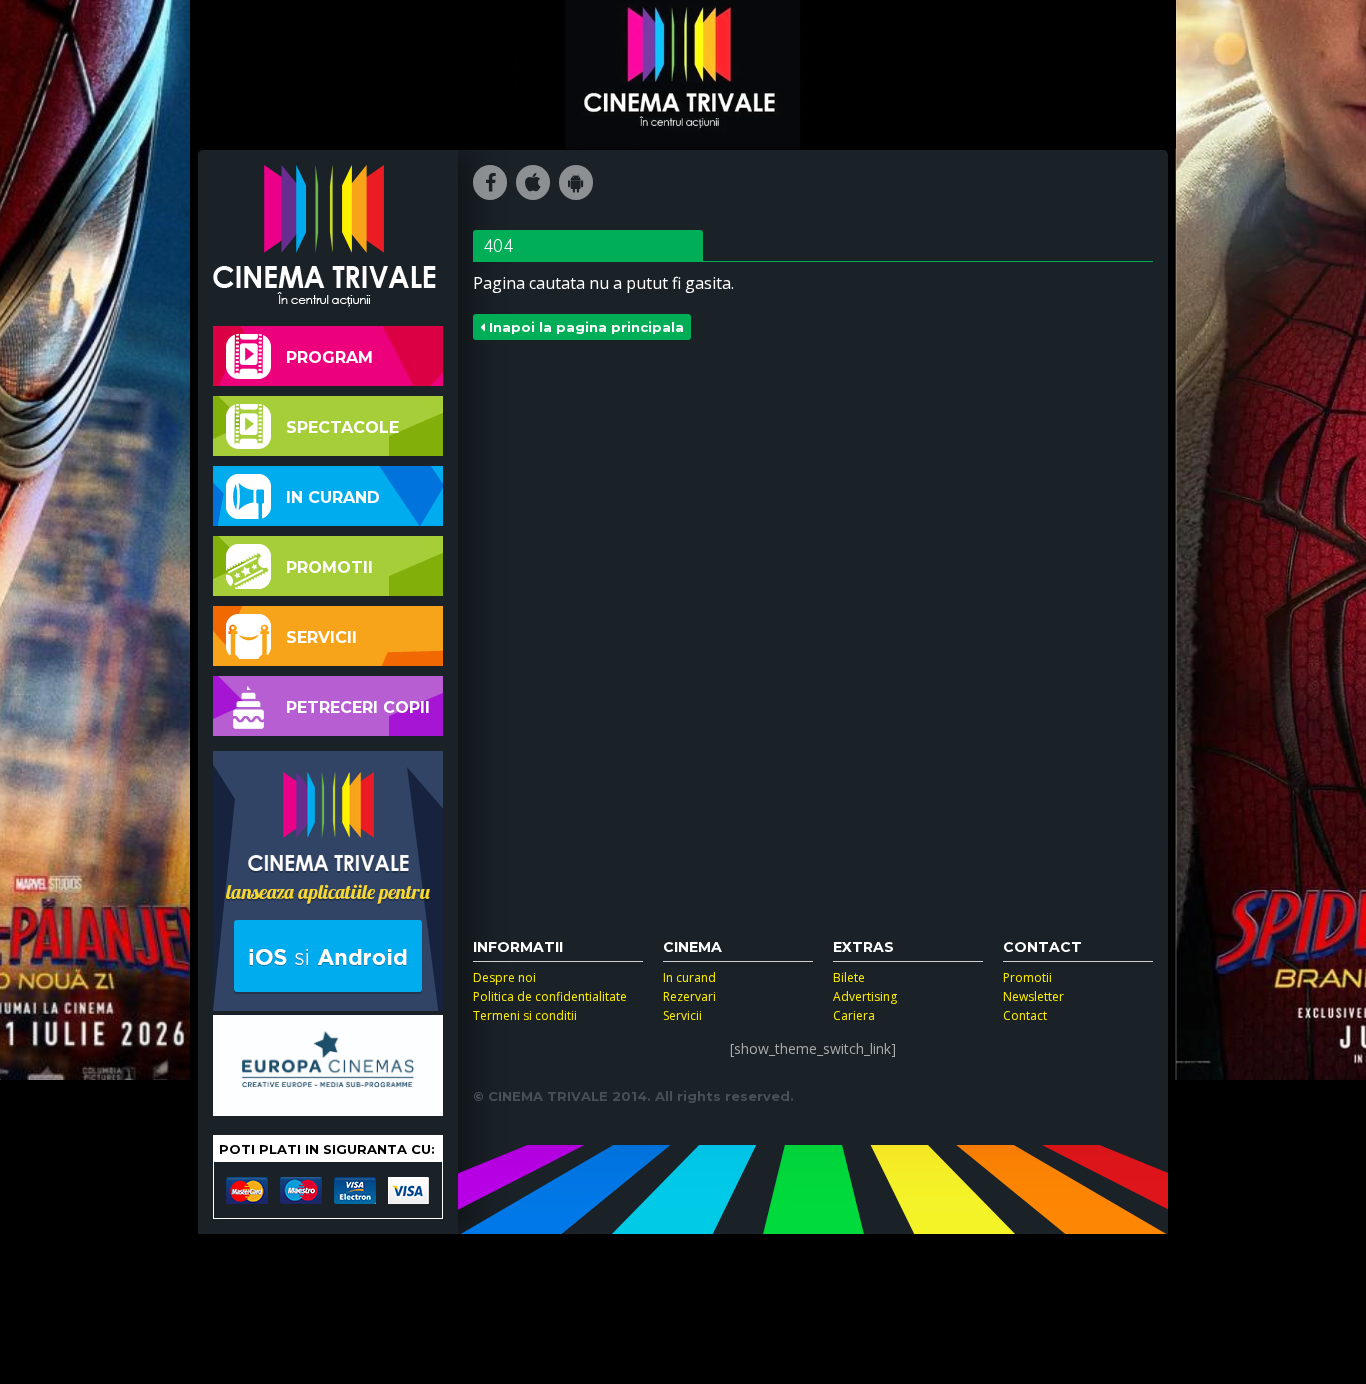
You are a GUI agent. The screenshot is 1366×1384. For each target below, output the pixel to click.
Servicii (321, 637)
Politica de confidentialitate (550, 996)
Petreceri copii (358, 707)
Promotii (329, 567)
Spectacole (342, 427)
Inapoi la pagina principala (584, 327)
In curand (333, 497)
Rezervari (689, 996)
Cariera (854, 1015)
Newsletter (1033, 996)
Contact (1025, 1015)
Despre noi (504, 977)
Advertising (865, 996)
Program (329, 357)
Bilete (849, 977)
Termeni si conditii (525, 1015)
